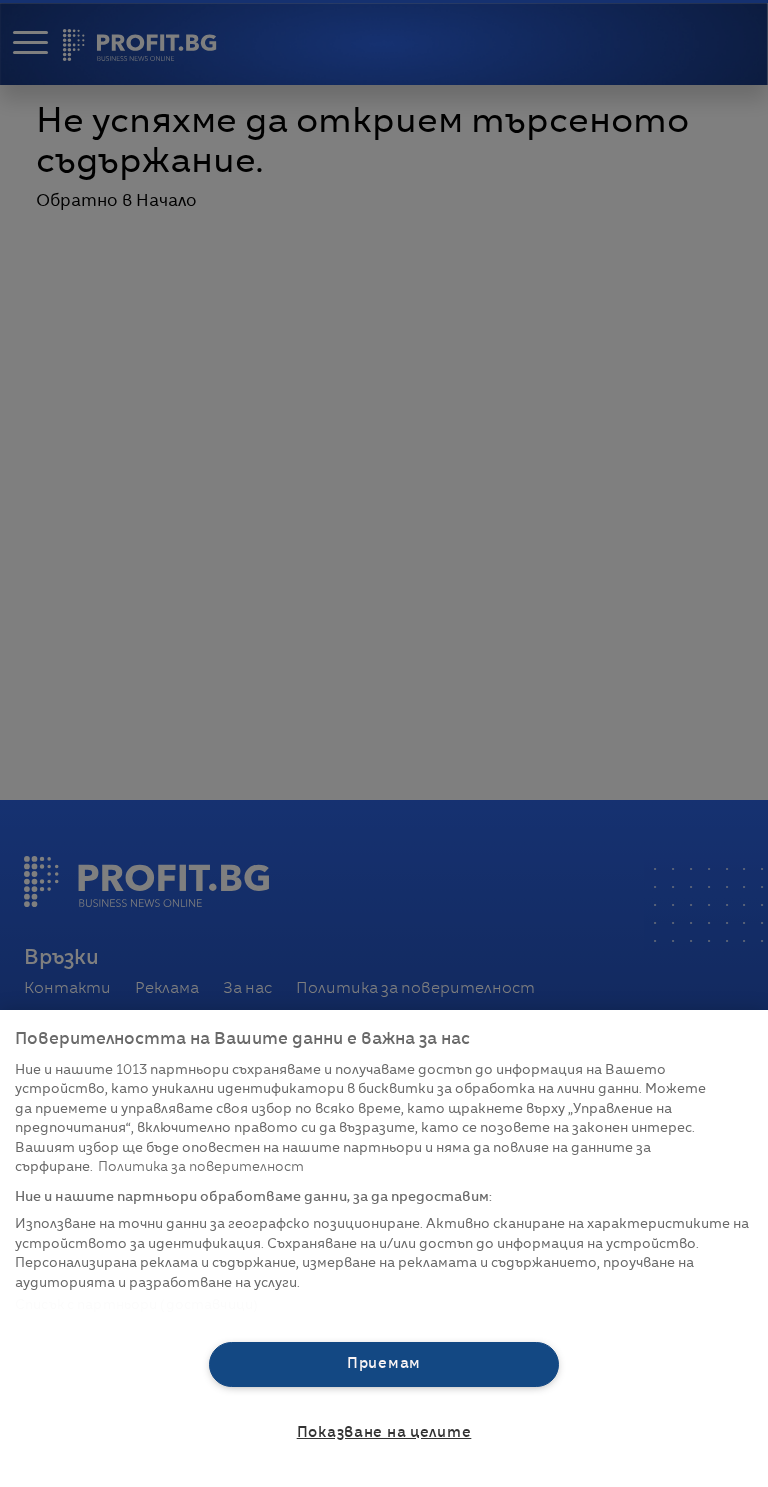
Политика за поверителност (201, 1167)
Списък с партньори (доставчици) (136, 1305)
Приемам (384, 1364)
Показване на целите (384, 1433)
